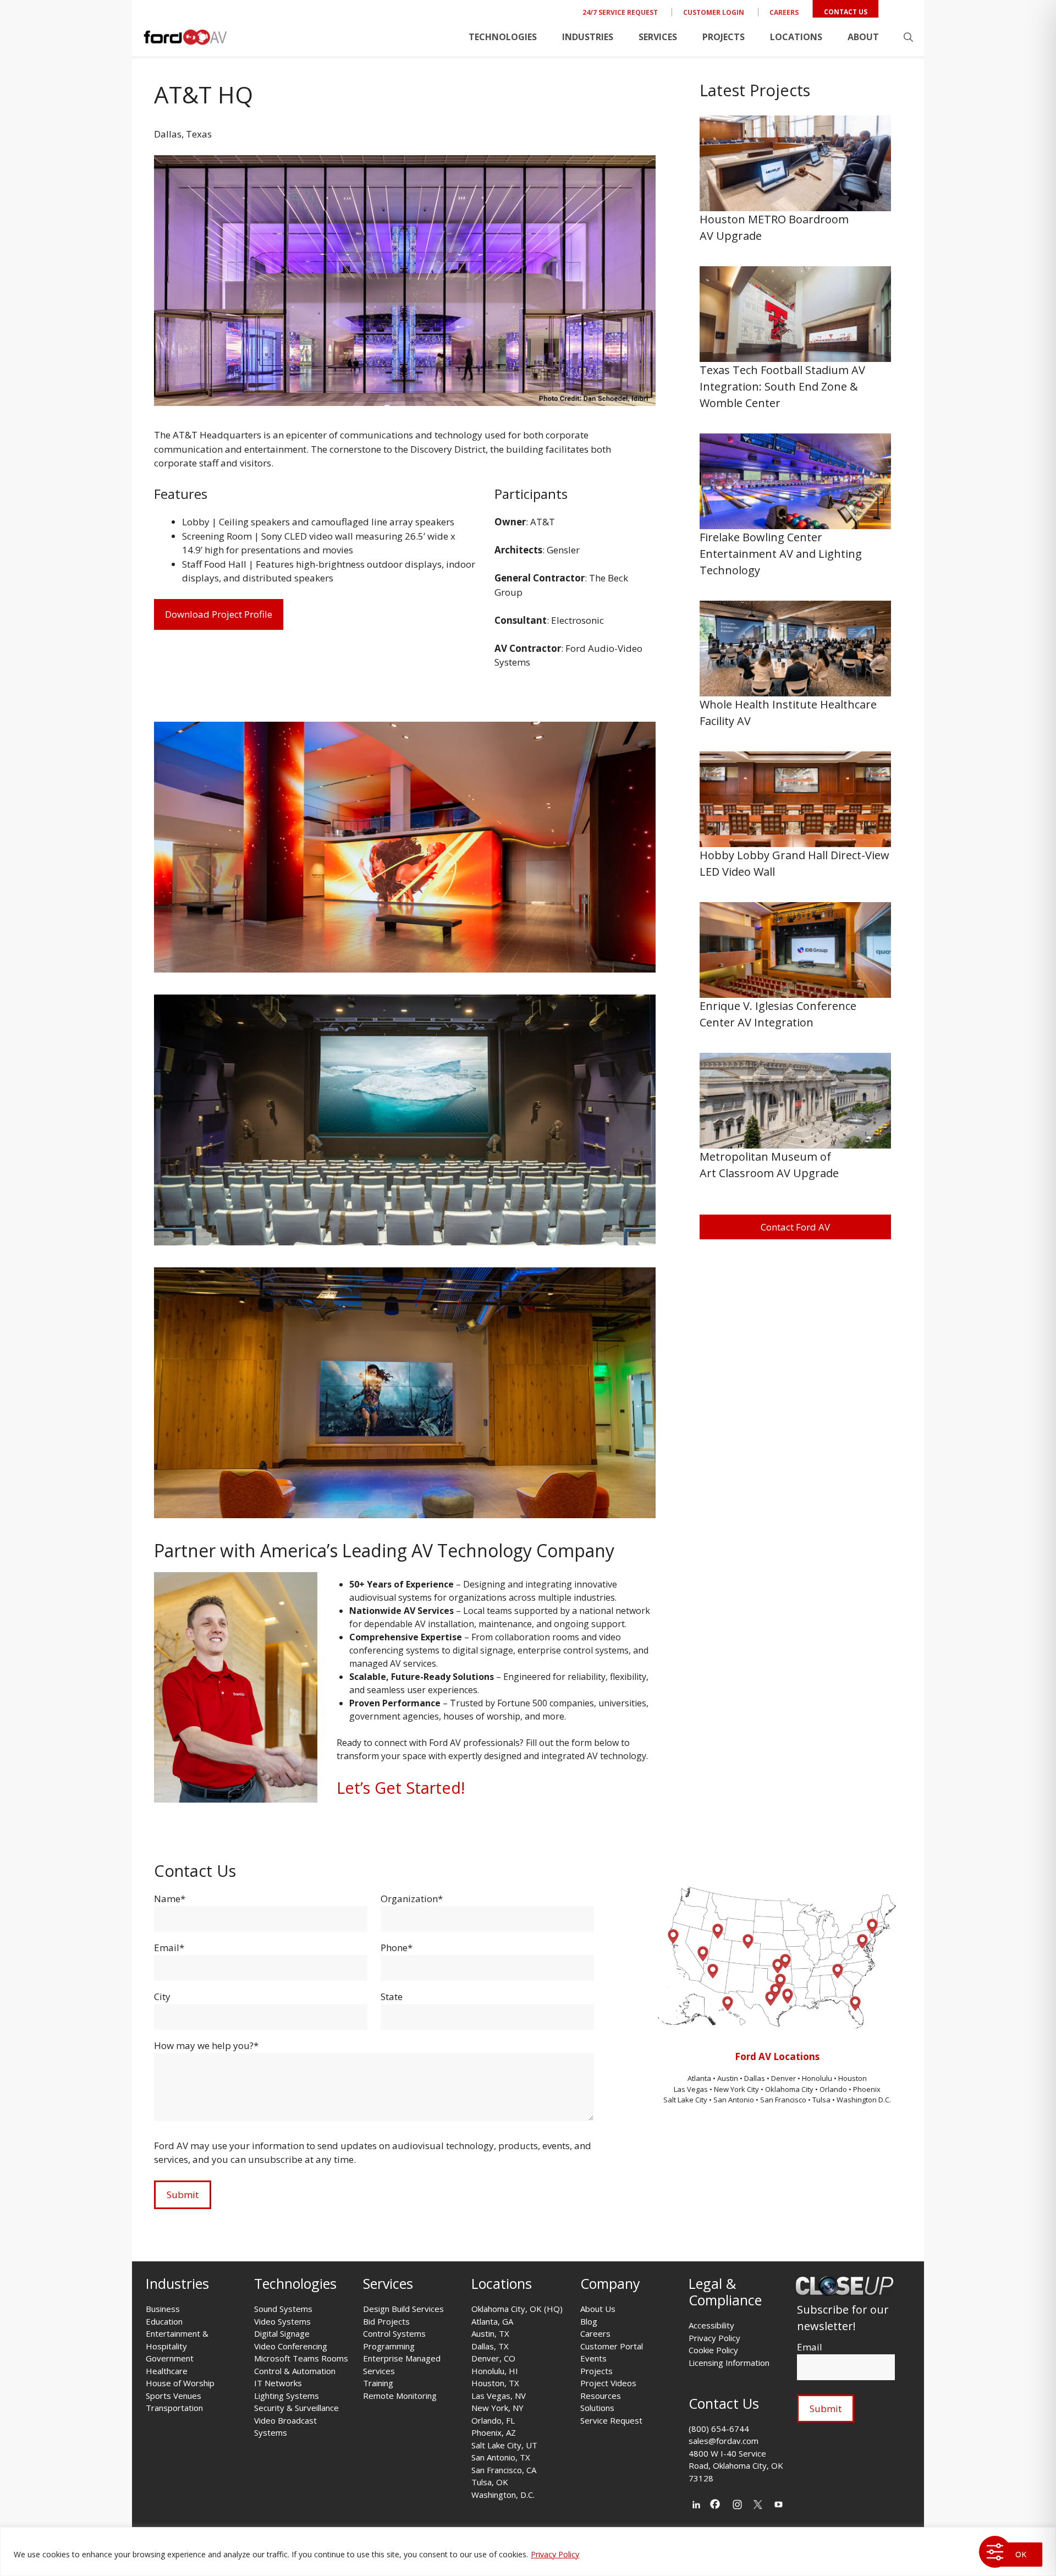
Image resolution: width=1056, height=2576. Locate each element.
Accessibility (711, 2325)
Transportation (174, 2408)
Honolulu (818, 2078)
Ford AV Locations (777, 2056)
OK (1021, 2554)
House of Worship (180, 2383)
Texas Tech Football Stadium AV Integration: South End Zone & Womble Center (782, 386)
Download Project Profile (219, 614)
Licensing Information (729, 2363)
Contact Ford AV (795, 1227)
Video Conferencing (291, 2346)
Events (593, 2358)
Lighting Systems (287, 2396)
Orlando (833, 2089)
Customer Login (714, 12)
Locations (796, 37)
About (863, 37)
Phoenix (867, 2089)
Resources (601, 2396)
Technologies (503, 37)
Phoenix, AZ (494, 2432)
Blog (589, 2321)
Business (163, 2309)
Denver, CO (493, 2358)
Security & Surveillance (296, 2408)
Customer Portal (612, 2346)
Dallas (755, 2078)
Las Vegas (691, 2089)
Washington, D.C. (503, 2495)
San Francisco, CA (504, 2470)
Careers (784, 12)
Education (164, 2321)
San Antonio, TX (501, 2457)
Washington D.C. (864, 2100)
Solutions (597, 2408)
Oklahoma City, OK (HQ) (517, 2309)
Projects (724, 37)
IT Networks (278, 2383)
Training (378, 2383)
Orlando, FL (493, 2420)
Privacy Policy (555, 2554)
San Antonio (734, 2100)
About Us (598, 2309)
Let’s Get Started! (401, 1787)
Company (610, 2283)
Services (658, 37)
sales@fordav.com (724, 2441)
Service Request (611, 2420)
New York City (736, 2089)
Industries (588, 37)
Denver (784, 2078)
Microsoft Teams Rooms (301, 2358)
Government (170, 2358)
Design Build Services (403, 2309)
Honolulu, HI (495, 2371)
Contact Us (846, 12)
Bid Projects (386, 2321)
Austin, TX (490, 2333)
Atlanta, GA (492, 2321)
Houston (853, 2078)
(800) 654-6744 (719, 2429)
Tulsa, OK (490, 2482)
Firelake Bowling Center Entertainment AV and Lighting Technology (781, 554)
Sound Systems (283, 2309)
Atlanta (700, 2078)
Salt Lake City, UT (504, 2445)
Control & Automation (295, 2371)
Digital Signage (282, 2333)
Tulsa (822, 2100)
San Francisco (783, 2100)
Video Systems (282, 2321)
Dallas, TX (490, 2346)
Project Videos (608, 2383)
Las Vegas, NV (499, 2396)
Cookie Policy (713, 2350)
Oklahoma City (789, 2089)
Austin (728, 2078)
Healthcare (167, 2371)
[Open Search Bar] (908, 37)
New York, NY (497, 2408)
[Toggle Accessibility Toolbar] (995, 2552)
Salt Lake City (685, 2100)
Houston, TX (495, 2383)
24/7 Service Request (620, 12)
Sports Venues (174, 2396)
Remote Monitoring (400, 2396)
